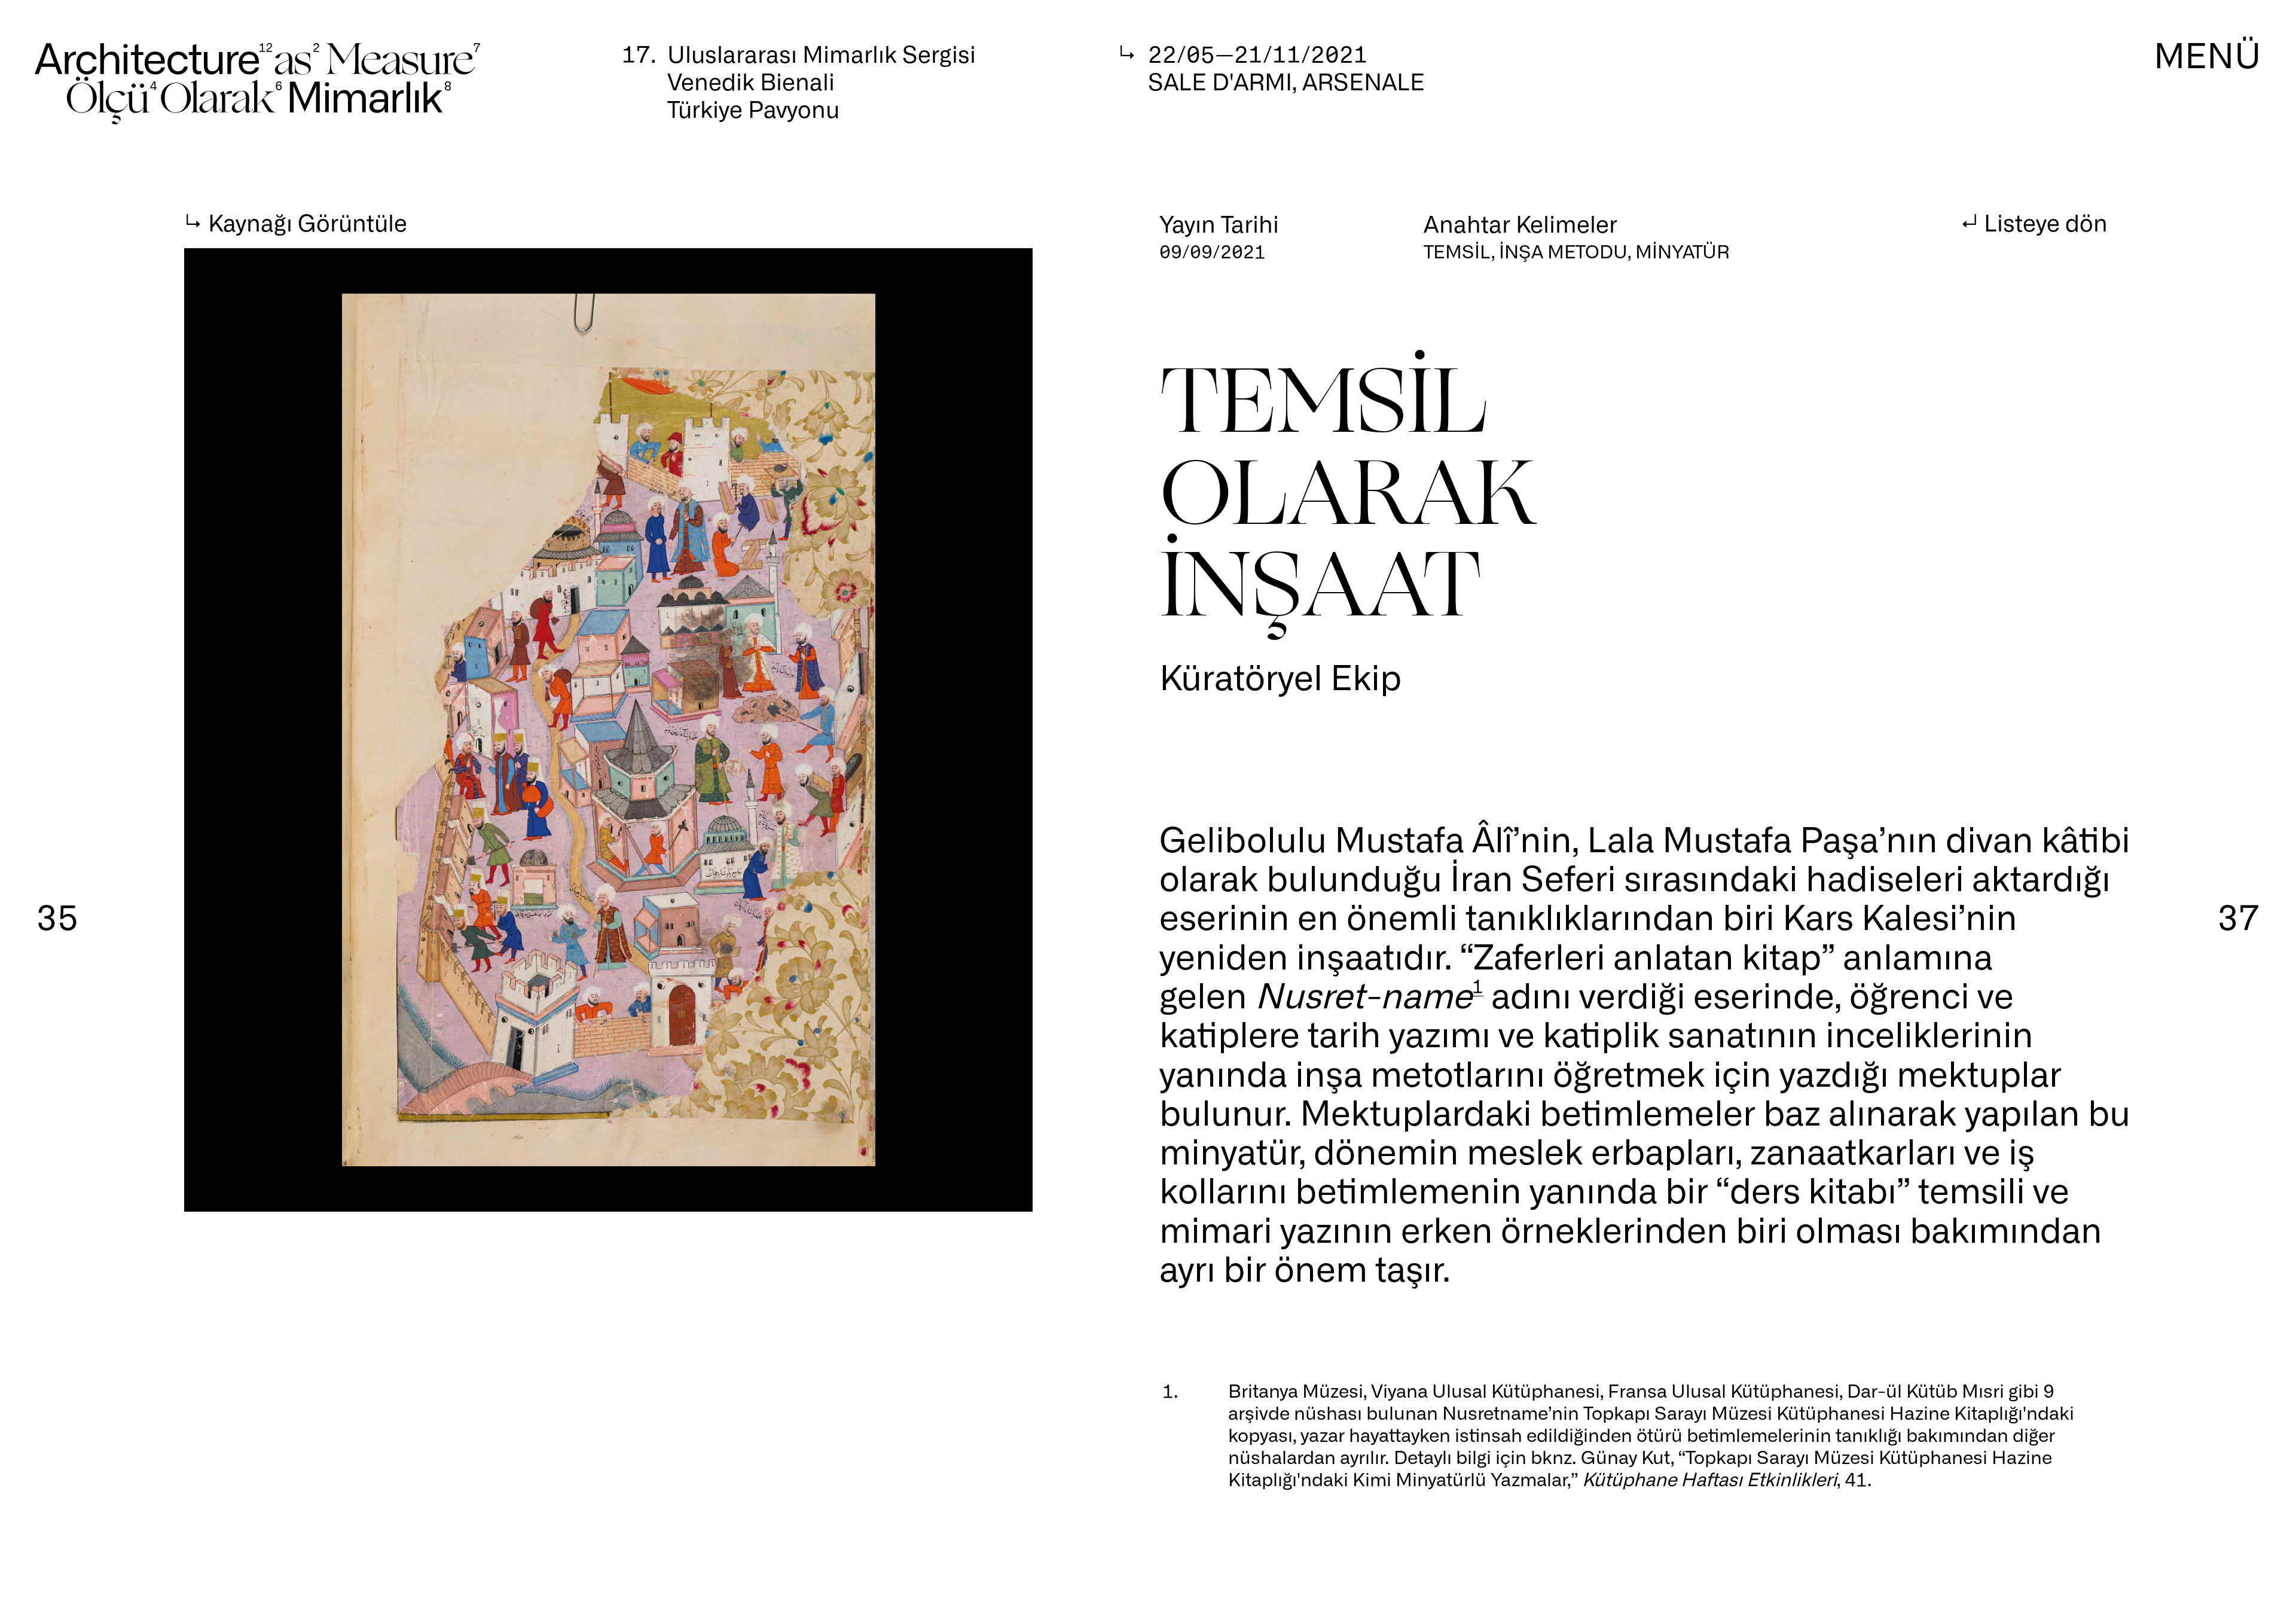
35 (57, 915)
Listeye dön (2046, 221)
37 (2239, 915)
